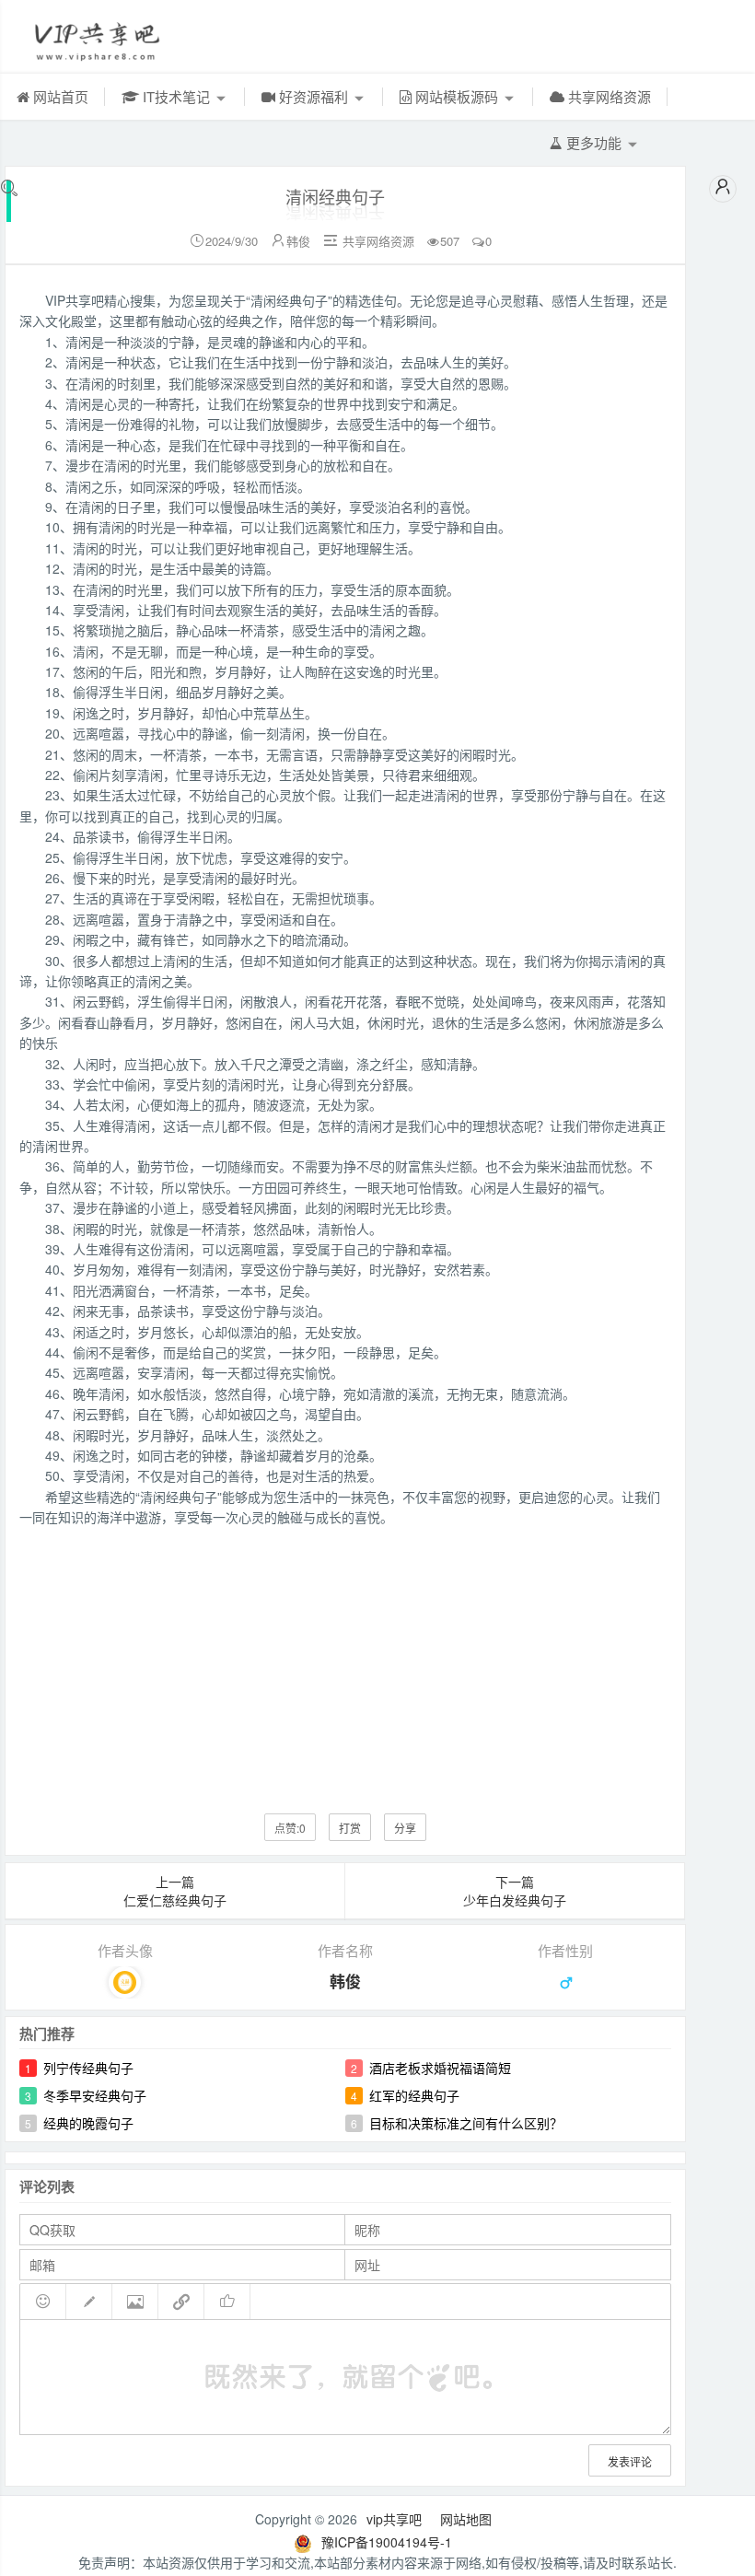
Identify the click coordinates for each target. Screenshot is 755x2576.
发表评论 (630, 2461)
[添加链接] (181, 2302)
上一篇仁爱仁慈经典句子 (175, 1891)
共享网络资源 (608, 96)
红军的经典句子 (414, 2095)
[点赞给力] (227, 2302)
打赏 (350, 1828)
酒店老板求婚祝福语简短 (440, 2068)
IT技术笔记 (176, 96)
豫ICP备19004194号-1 (387, 2542)
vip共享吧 (394, 2519)
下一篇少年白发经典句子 (515, 1891)
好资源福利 (314, 96)
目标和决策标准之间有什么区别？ (466, 2123)
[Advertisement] (345, 1657)
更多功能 (594, 142)
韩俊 (298, 241)
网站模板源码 (457, 96)
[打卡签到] (89, 2302)
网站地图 (466, 2519)
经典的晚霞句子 (88, 2123)
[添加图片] (135, 2302)
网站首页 (59, 96)
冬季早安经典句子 (95, 2095)
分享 (405, 1828)
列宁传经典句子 (88, 2068)
